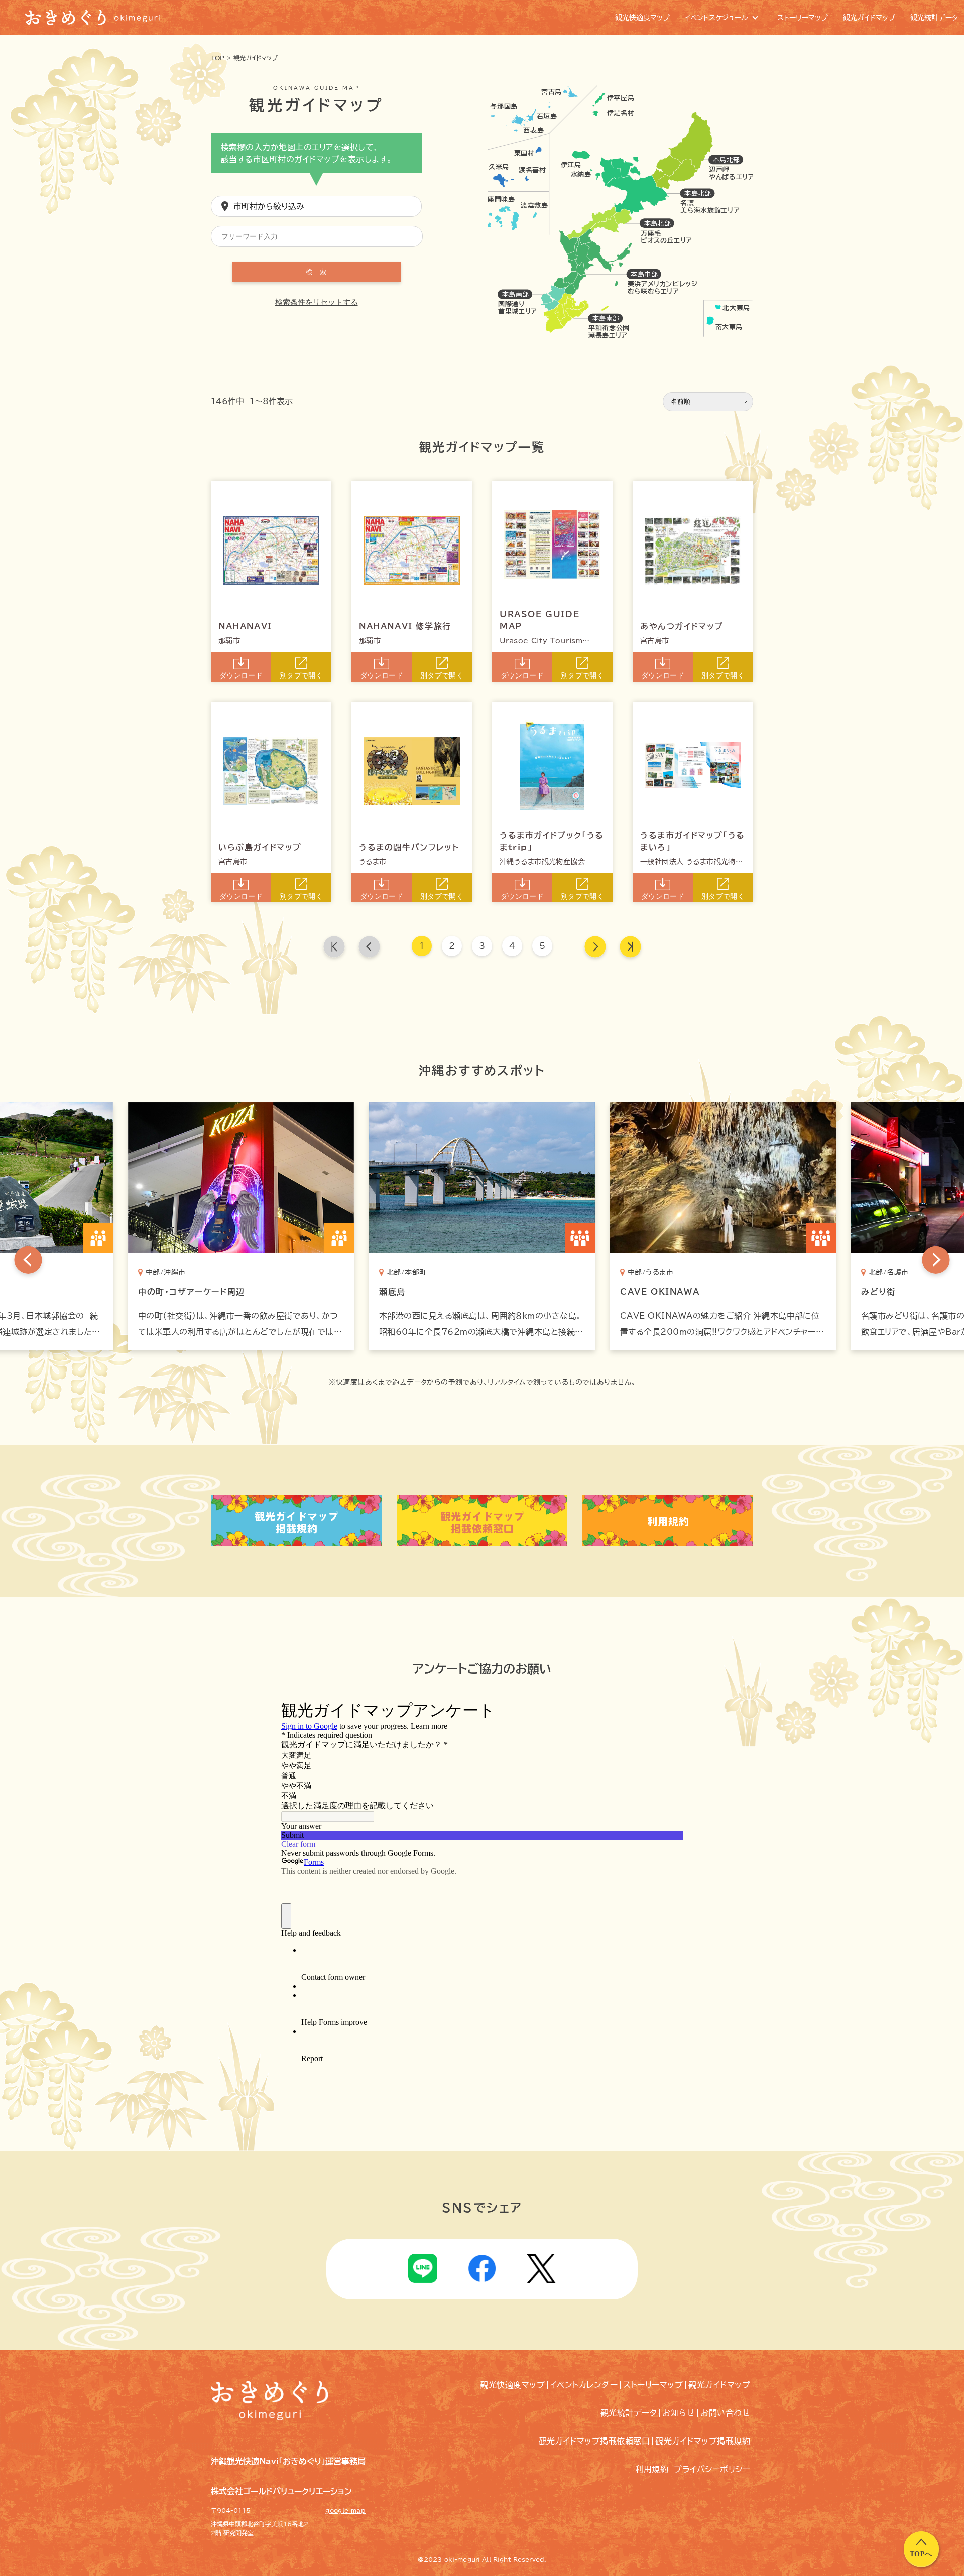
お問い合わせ (725, 2413)
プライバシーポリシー (712, 2469)
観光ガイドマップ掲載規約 (703, 2441)
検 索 (316, 272)
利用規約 (652, 2469)
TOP (218, 58)
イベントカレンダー (584, 2385)
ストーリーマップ (653, 2385)
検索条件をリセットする (317, 302)
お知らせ (679, 2413)
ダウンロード (241, 675)
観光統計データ (629, 2413)
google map (345, 2510)
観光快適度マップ (512, 2385)
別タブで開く (302, 675)
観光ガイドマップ (256, 58)
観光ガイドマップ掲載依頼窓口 (594, 2441)
